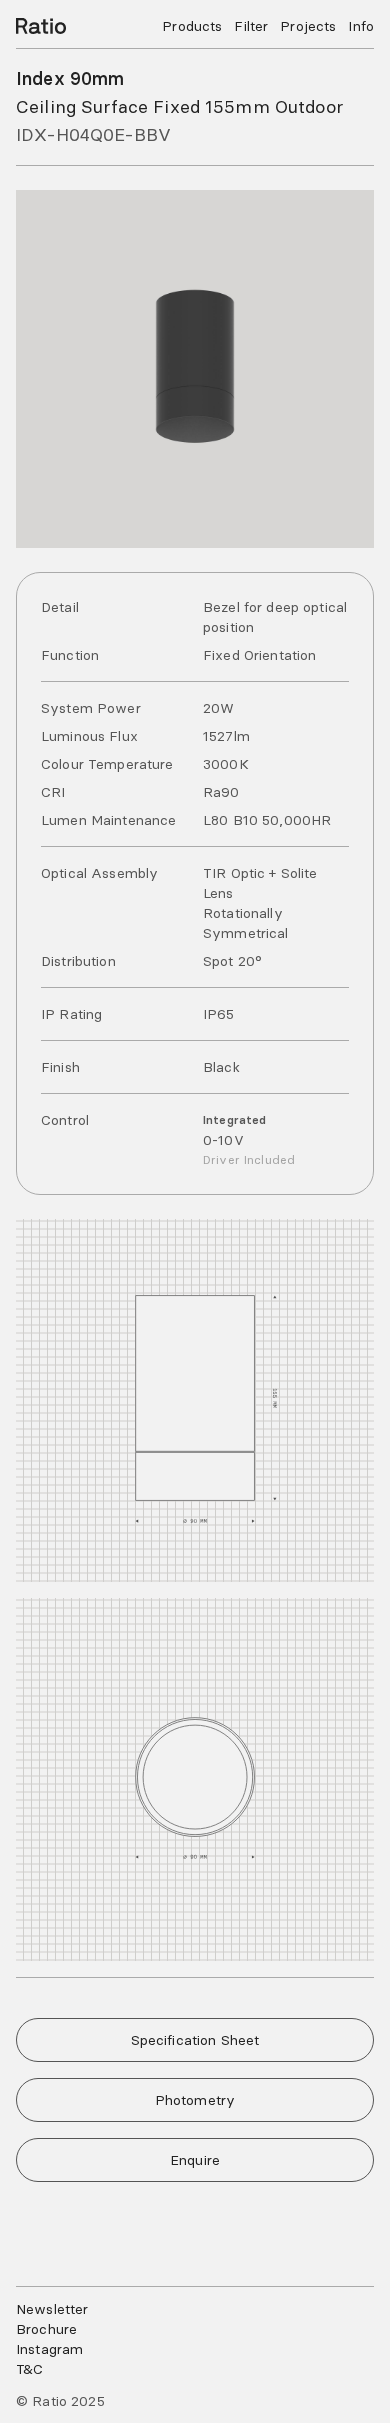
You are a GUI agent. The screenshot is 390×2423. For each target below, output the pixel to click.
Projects (308, 26)
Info (361, 26)
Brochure (46, 2329)
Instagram (49, 2349)
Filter (251, 26)
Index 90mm (70, 78)
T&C (29, 2369)
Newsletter (52, 2309)
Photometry (195, 2100)
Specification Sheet (195, 2040)
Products (192, 26)
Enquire (195, 2160)
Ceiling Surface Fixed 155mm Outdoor (179, 106)
